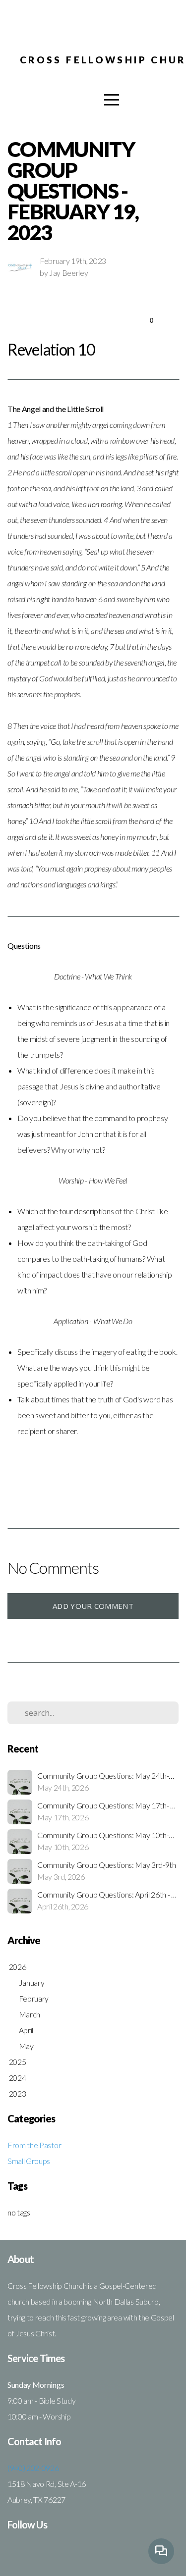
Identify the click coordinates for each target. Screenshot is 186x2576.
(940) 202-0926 (33, 2468)
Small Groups (29, 2161)
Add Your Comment (93, 1606)
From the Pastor (34, 2145)
